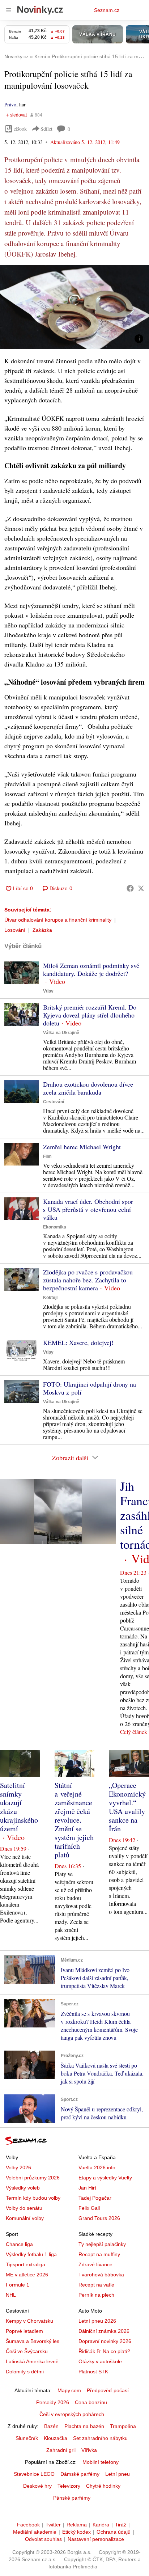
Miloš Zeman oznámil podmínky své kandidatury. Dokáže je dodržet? (91, 969)
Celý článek (134, 1732)
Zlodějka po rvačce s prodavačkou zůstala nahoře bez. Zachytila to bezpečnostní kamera (88, 1280)
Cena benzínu (91, 2402)
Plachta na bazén (84, 2426)
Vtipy (48, 991)
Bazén (51, 2426)
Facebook (28, 2525)
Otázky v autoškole (100, 2361)
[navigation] (9, 10)
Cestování (54, 1102)
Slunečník (27, 2438)
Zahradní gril (61, 2450)
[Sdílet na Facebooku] (130, 888)
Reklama (77, 2525)
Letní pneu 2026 (97, 2321)
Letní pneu (118, 2474)
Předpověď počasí (108, 2390)
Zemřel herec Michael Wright (82, 1147)
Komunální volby (25, 2218)
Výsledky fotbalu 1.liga (31, 2254)
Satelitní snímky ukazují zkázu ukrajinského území (19, 1807)
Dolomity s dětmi (25, 2372)
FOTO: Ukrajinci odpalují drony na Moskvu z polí (90, 1388)
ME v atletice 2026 (27, 2275)
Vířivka (89, 2450)
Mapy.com (69, 2390)
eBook (20, 129)
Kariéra (101, 2525)
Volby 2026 (18, 2167)
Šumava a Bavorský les (33, 2341)
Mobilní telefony (101, 2462)
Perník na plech (96, 2295)
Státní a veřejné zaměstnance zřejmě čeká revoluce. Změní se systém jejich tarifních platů (74, 1820)
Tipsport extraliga (25, 2264)
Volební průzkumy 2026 (33, 2178)
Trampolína (123, 2426)
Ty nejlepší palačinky (102, 2244)
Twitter (53, 2525)
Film (47, 1156)
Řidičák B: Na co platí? (104, 2351)
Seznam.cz (107, 10)
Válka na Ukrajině (61, 1033)
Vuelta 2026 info (97, 2167)
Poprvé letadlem (24, 2331)
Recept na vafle (96, 2285)
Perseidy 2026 (53, 2402)
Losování (15, 930)
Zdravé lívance (95, 2264)
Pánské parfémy (72, 2498)
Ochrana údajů (114, 2532)
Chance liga (19, 2244)
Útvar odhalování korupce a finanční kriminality (58, 920)
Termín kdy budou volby (33, 2198)
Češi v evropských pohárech (72, 2414)
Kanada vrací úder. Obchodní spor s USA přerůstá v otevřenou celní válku (88, 1209)
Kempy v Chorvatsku (29, 2321)
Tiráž (121, 2525)
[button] (74, 307)
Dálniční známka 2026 (104, 2331)
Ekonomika (55, 1227)
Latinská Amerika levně (32, 2361)
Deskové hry (37, 2486)
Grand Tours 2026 (99, 2218)
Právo (10, 104)
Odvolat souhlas (43, 2539)
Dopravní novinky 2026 (105, 2341)
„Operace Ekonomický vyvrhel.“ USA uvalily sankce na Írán (127, 1807)
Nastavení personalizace (96, 2539)
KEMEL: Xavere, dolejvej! (78, 1342)
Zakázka (42, 930)
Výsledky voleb (23, 2188)
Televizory (69, 2486)
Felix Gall (89, 2208)
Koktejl (50, 1298)
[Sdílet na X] (141, 888)
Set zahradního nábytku (100, 2438)
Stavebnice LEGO (34, 2474)
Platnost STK (93, 2372)
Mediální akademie (35, 2532)
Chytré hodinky (103, 2486)
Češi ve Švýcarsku (27, 2351)
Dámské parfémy (80, 2474)
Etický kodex (76, 2532)
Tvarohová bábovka (101, 2275)
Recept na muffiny (99, 2254)
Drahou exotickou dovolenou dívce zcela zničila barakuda (88, 1088)
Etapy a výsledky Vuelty (105, 2178)
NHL (11, 2295)
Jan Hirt (87, 2188)
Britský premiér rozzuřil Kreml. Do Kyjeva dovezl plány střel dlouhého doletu (90, 1015)
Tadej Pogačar (95, 2198)
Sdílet (46, 129)
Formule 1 (18, 2285)
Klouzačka (56, 2438)
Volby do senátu (24, 2208)
